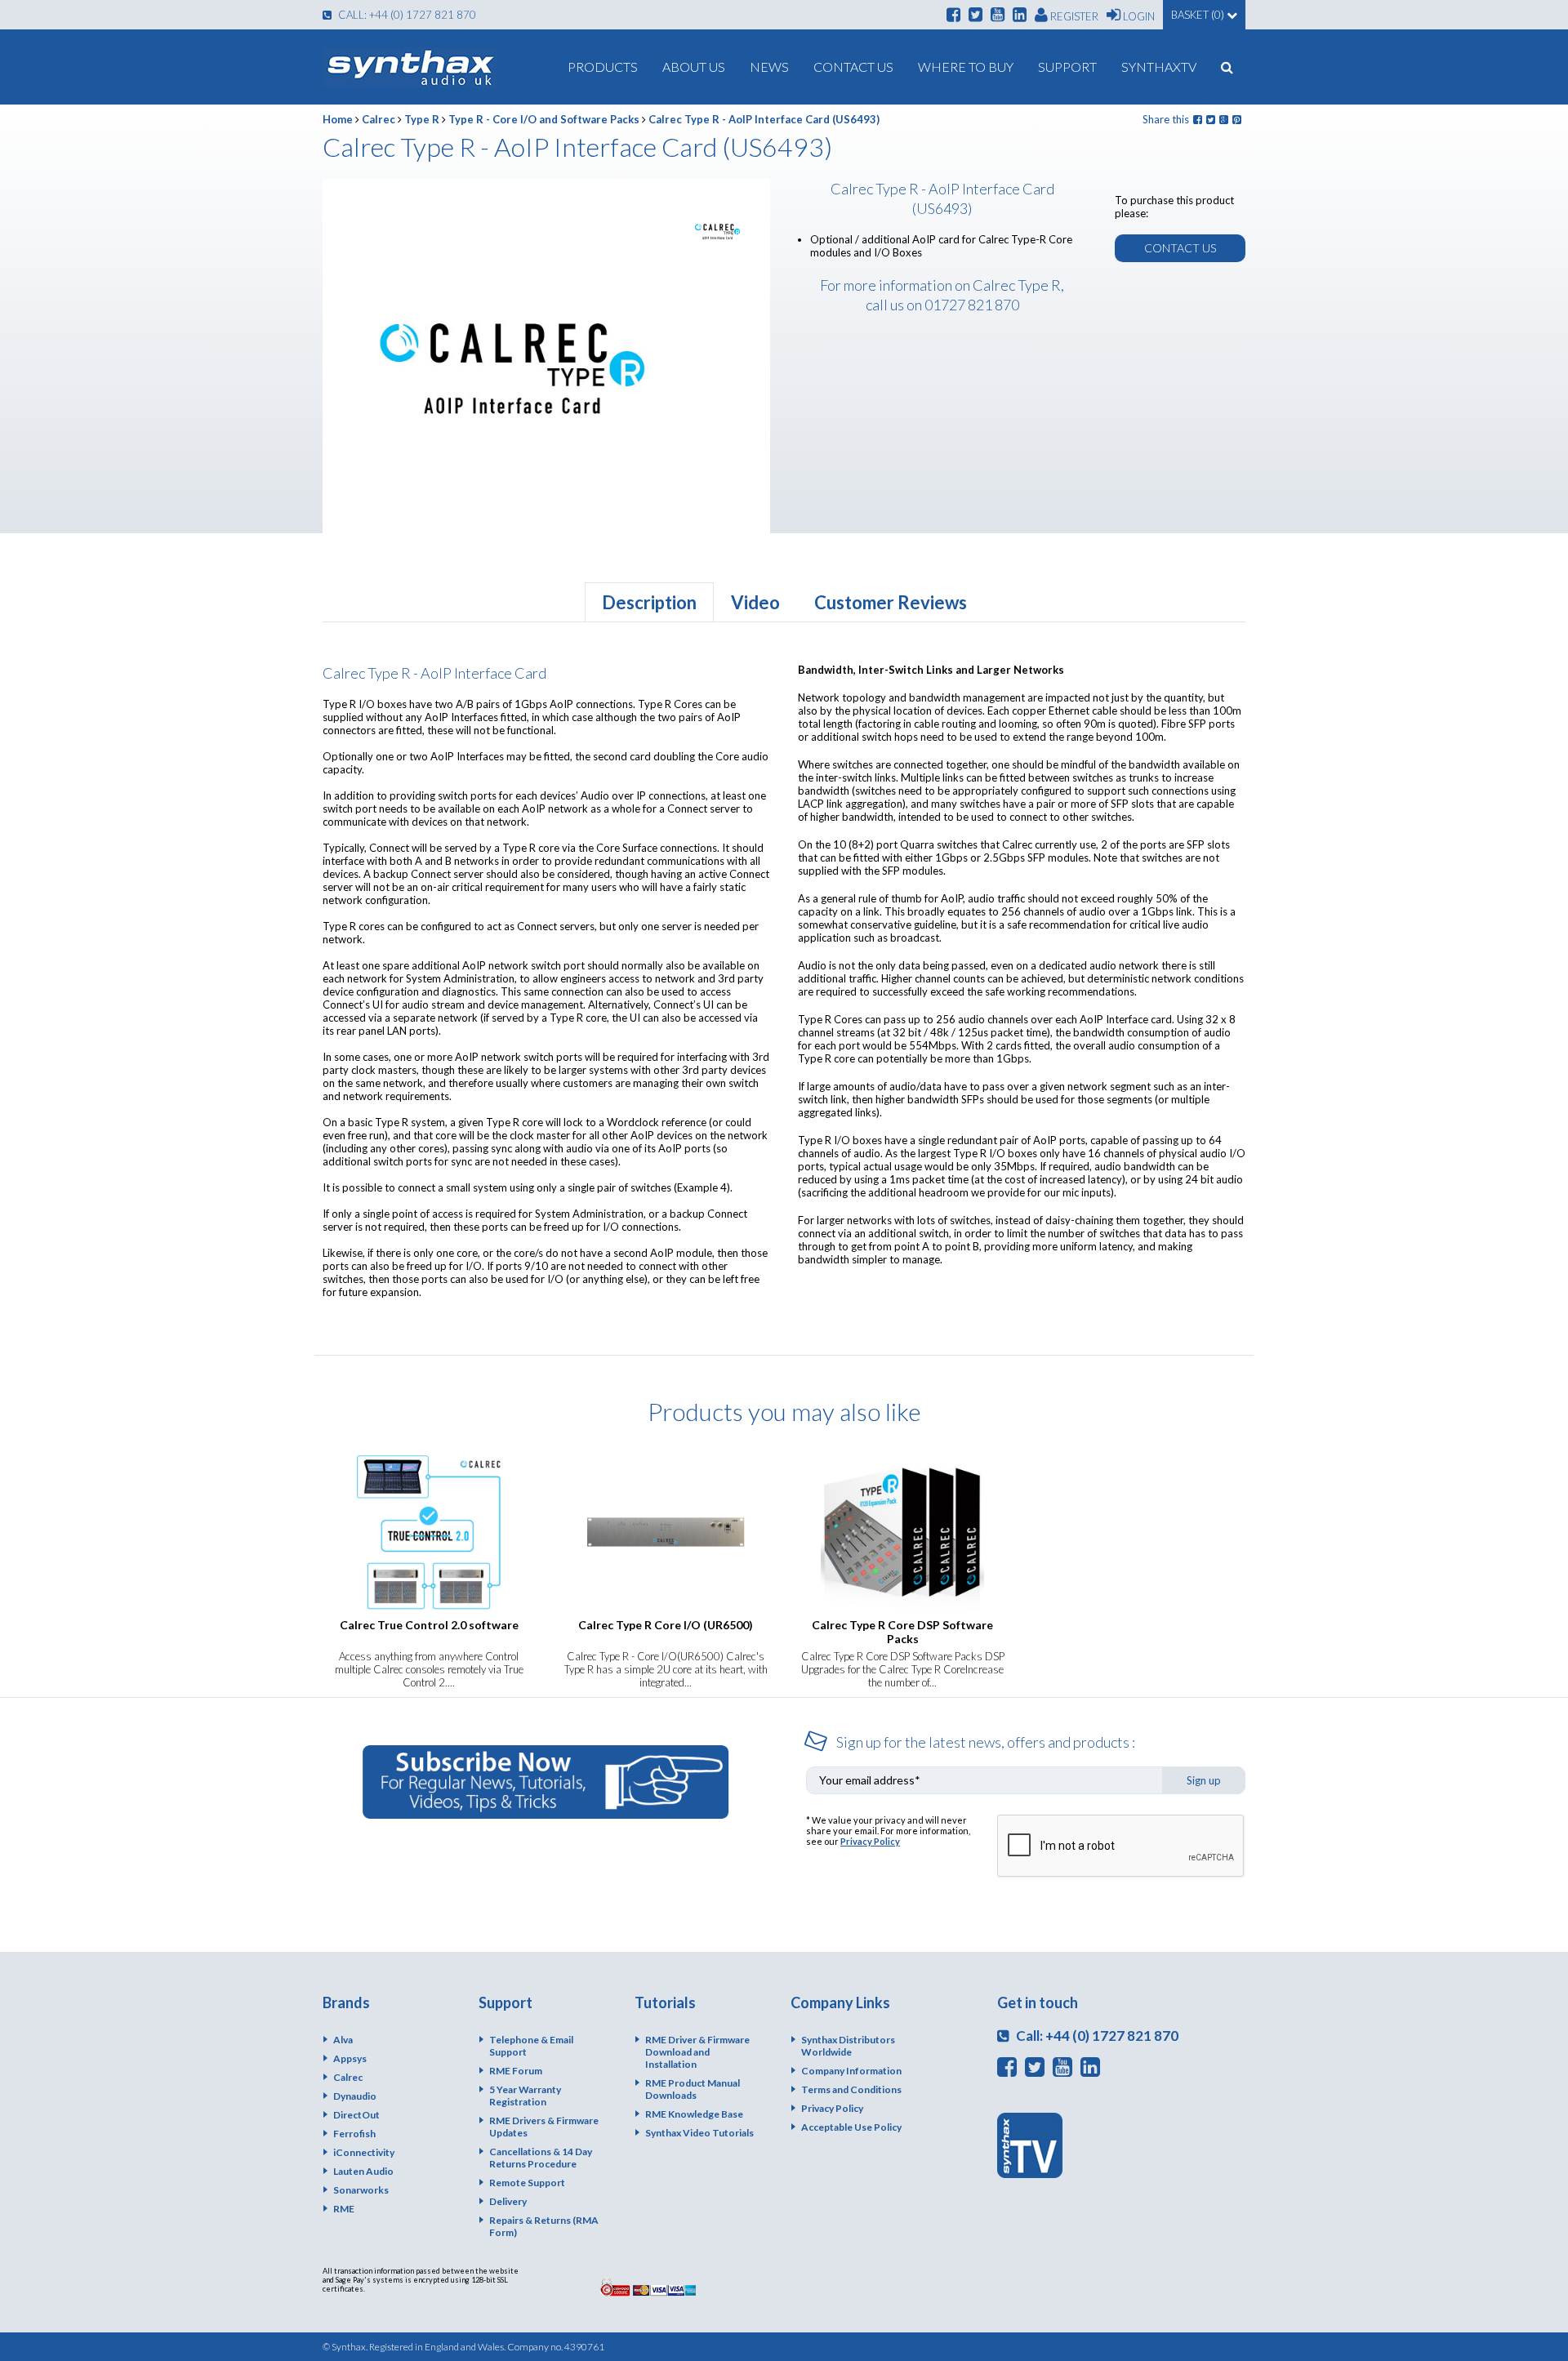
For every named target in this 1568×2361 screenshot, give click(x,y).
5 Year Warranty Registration (525, 2096)
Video (755, 602)
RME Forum (516, 2071)
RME (344, 2209)
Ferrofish (354, 2134)
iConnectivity (364, 2152)
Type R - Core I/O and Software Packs (544, 119)
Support (1067, 67)
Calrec (379, 119)
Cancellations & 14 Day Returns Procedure (541, 2158)
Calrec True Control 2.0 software (429, 1625)
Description (649, 602)
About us (694, 67)
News (769, 67)
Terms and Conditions (851, 2089)
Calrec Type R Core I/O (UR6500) (666, 1625)
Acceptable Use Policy (851, 2127)
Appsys (350, 2058)
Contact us (1180, 248)
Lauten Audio (363, 2171)
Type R (422, 119)
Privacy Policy (870, 1841)
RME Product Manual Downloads (693, 2089)
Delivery (508, 2201)
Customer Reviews (891, 602)
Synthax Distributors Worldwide (848, 2046)
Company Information (851, 2071)
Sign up (1204, 1780)
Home (338, 119)
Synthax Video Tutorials (699, 2133)
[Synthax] (410, 67)
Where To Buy (966, 67)
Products (603, 67)
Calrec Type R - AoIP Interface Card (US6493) (764, 119)
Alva (343, 2040)
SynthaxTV (1159, 67)
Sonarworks (361, 2190)
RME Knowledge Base (694, 2114)
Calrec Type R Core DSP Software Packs (902, 1632)
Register (1073, 16)
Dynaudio (355, 2096)
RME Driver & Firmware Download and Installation (697, 2052)
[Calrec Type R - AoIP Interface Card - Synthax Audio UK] (717, 232)
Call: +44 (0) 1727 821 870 (406, 15)
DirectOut (356, 2115)
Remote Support (527, 2183)
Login (1138, 16)
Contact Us (853, 67)
